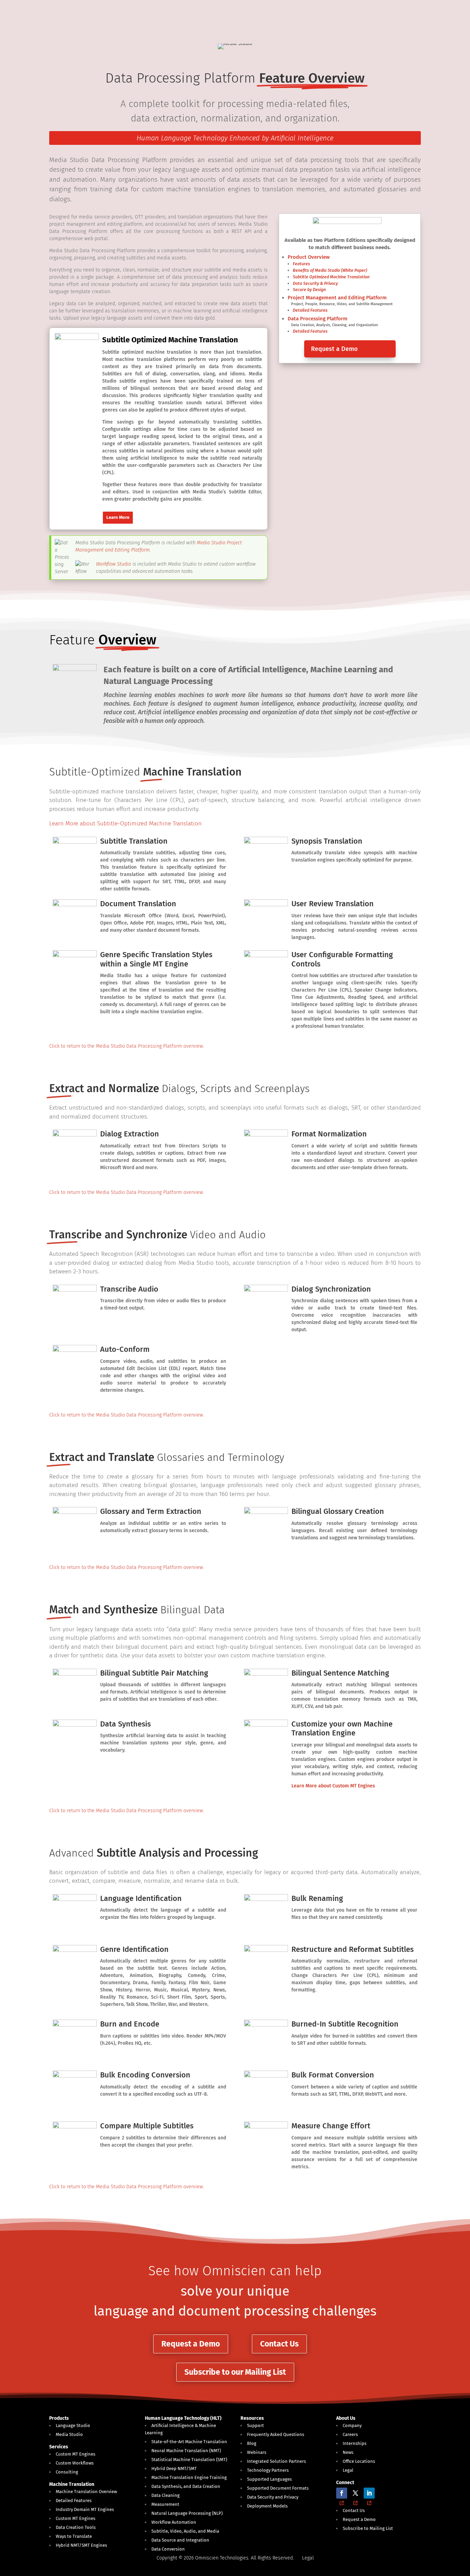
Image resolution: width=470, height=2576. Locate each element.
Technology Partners (268, 2470)
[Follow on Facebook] (342, 2493)
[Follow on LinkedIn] (369, 2493)
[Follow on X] (355, 2493)
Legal (348, 2470)
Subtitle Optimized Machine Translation (331, 277)
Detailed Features (310, 310)
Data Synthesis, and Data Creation (186, 2486)
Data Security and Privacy (273, 2497)
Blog (252, 2443)
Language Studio (73, 2425)
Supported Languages (269, 2479)
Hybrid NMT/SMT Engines (81, 2545)
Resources (252, 2418)
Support (255, 2425)
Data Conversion (168, 2549)
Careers (350, 2434)
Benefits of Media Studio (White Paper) (330, 270)
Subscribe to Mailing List (368, 2528)
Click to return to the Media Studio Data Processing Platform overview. (127, 1046)
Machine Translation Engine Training (189, 2477)
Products (59, 2418)
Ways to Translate (74, 2536)
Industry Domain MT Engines (85, 2509)
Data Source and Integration (180, 2540)
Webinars (257, 2452)
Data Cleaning (165, 2495)
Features (301, 264)
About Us (346, 2418)
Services (59, 2447)
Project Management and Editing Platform (337, 298)
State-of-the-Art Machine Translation (189, 2442)
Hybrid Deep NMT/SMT (174, 2468)
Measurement (165, 2504)
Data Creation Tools (76, 2527)
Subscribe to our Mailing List (235, 2372)
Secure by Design (309, 290)
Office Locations (359, 2461)
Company (352, 2425)
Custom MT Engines (76, 2454)
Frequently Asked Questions (276, 2434)
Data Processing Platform (318, 319)
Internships (355, 2443)
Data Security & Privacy (315, 283)
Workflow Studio (114, 564)
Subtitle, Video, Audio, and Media (185, 2531)
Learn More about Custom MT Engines (333, 1786)
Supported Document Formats (278, 2488)
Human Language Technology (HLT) (183, 2418)
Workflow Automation (174, 2522)
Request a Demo (334, 349)
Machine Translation (72, 2484)
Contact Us (279, 2344)
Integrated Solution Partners (276, 2461)
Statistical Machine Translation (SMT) (189, 2460)
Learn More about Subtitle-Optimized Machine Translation (125, 824)
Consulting (67, 2472)
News (348, 2452)
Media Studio (69, 2434)
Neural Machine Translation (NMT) (186, 2451)
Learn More (118, 517)
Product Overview (309, 257)
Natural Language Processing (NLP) (187, 2513)
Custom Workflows (75, 2463)
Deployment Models (267, 2506)
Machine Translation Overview (86, 2492)
